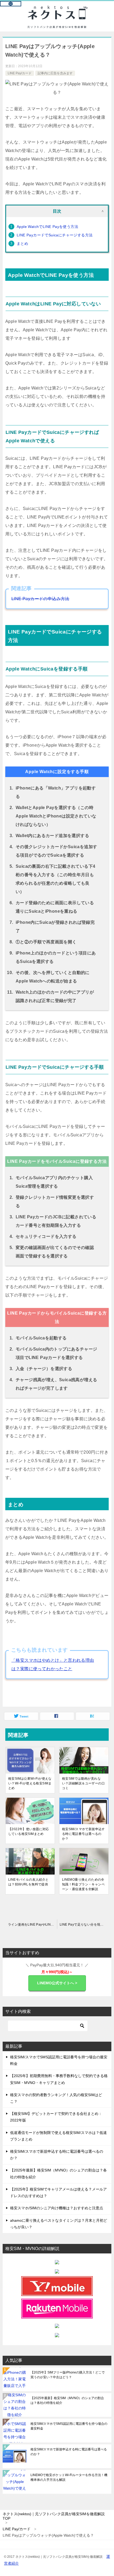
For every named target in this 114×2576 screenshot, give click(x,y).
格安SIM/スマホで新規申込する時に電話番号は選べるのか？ (84, 1834)
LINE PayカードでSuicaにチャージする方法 (55, 235)
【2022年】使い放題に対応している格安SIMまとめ (29, 1831)
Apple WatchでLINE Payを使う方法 (47, 227)
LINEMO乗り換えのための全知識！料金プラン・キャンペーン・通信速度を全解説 (83, 1884)
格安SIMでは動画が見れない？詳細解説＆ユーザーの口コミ (83, 1783)
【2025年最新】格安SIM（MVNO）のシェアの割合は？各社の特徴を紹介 (67, 2400)
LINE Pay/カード (20, 73)
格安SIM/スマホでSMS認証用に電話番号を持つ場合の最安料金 (69, 2426)
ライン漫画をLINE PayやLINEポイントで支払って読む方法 (32, 1925)
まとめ (22, 244)
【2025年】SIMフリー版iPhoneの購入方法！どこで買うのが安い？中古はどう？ (68, 2375)
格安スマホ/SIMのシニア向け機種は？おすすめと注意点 (57, 2208)
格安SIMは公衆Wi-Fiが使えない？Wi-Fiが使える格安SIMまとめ (30, 1783)
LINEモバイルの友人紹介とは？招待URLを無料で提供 (28, 1882)
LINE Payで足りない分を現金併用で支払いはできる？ (85, 1925)
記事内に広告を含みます (55, 73)
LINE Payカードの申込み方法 (40, 599)
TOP (54, 2516)
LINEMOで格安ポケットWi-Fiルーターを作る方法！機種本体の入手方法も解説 (69, 2477)
